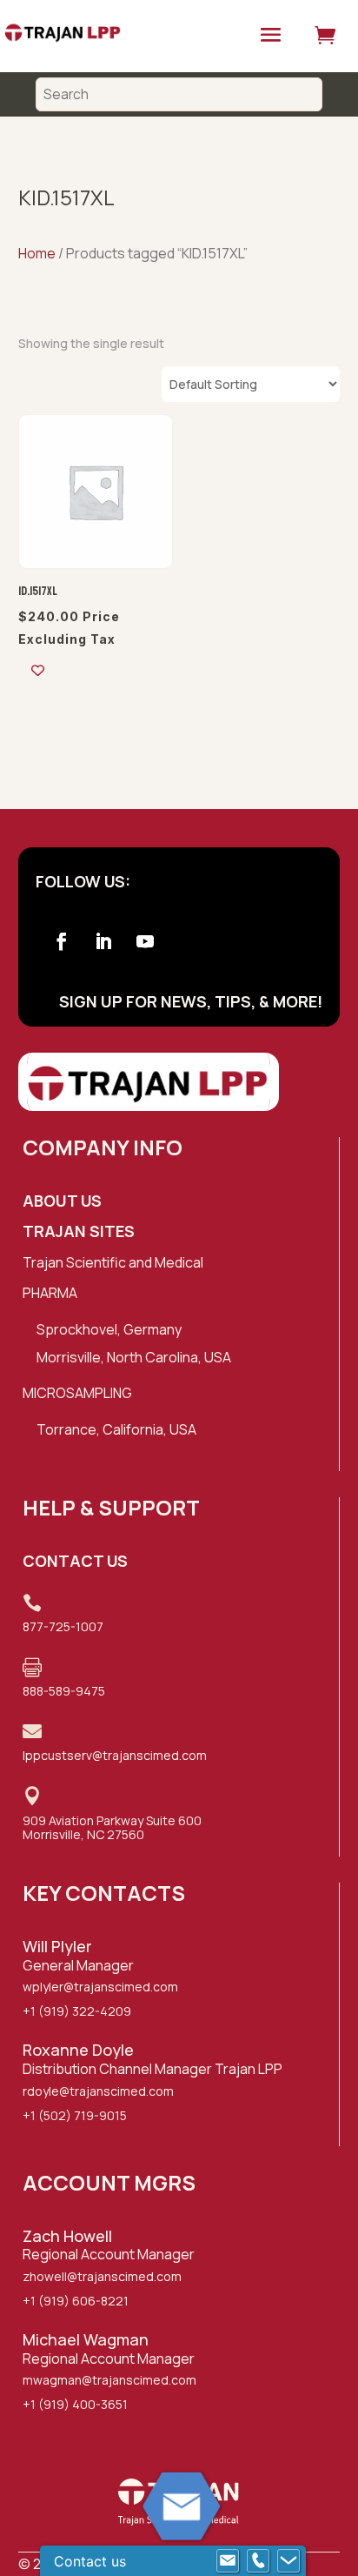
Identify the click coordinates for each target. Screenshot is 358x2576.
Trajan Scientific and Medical (113, 1262)
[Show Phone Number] (258, 2561)
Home (37, 253)
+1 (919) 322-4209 (77, 2011)
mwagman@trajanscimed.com (109, 2380)
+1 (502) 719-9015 (75, 2115)
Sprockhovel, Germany (109, 1329)
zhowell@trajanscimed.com (102, 2276)
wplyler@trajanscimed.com (100, 1987)
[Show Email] (228, 2561)
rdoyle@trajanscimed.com (98, 2091)
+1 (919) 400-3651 (75, 2404)
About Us (62, 1201)
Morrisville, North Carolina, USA (134, 1357)
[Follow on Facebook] (62, 941)
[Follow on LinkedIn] (103, 941)
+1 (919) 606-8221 (76, 2301)
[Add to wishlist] (38, 670)
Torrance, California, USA (116, 1429)
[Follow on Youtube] (145, 941)
